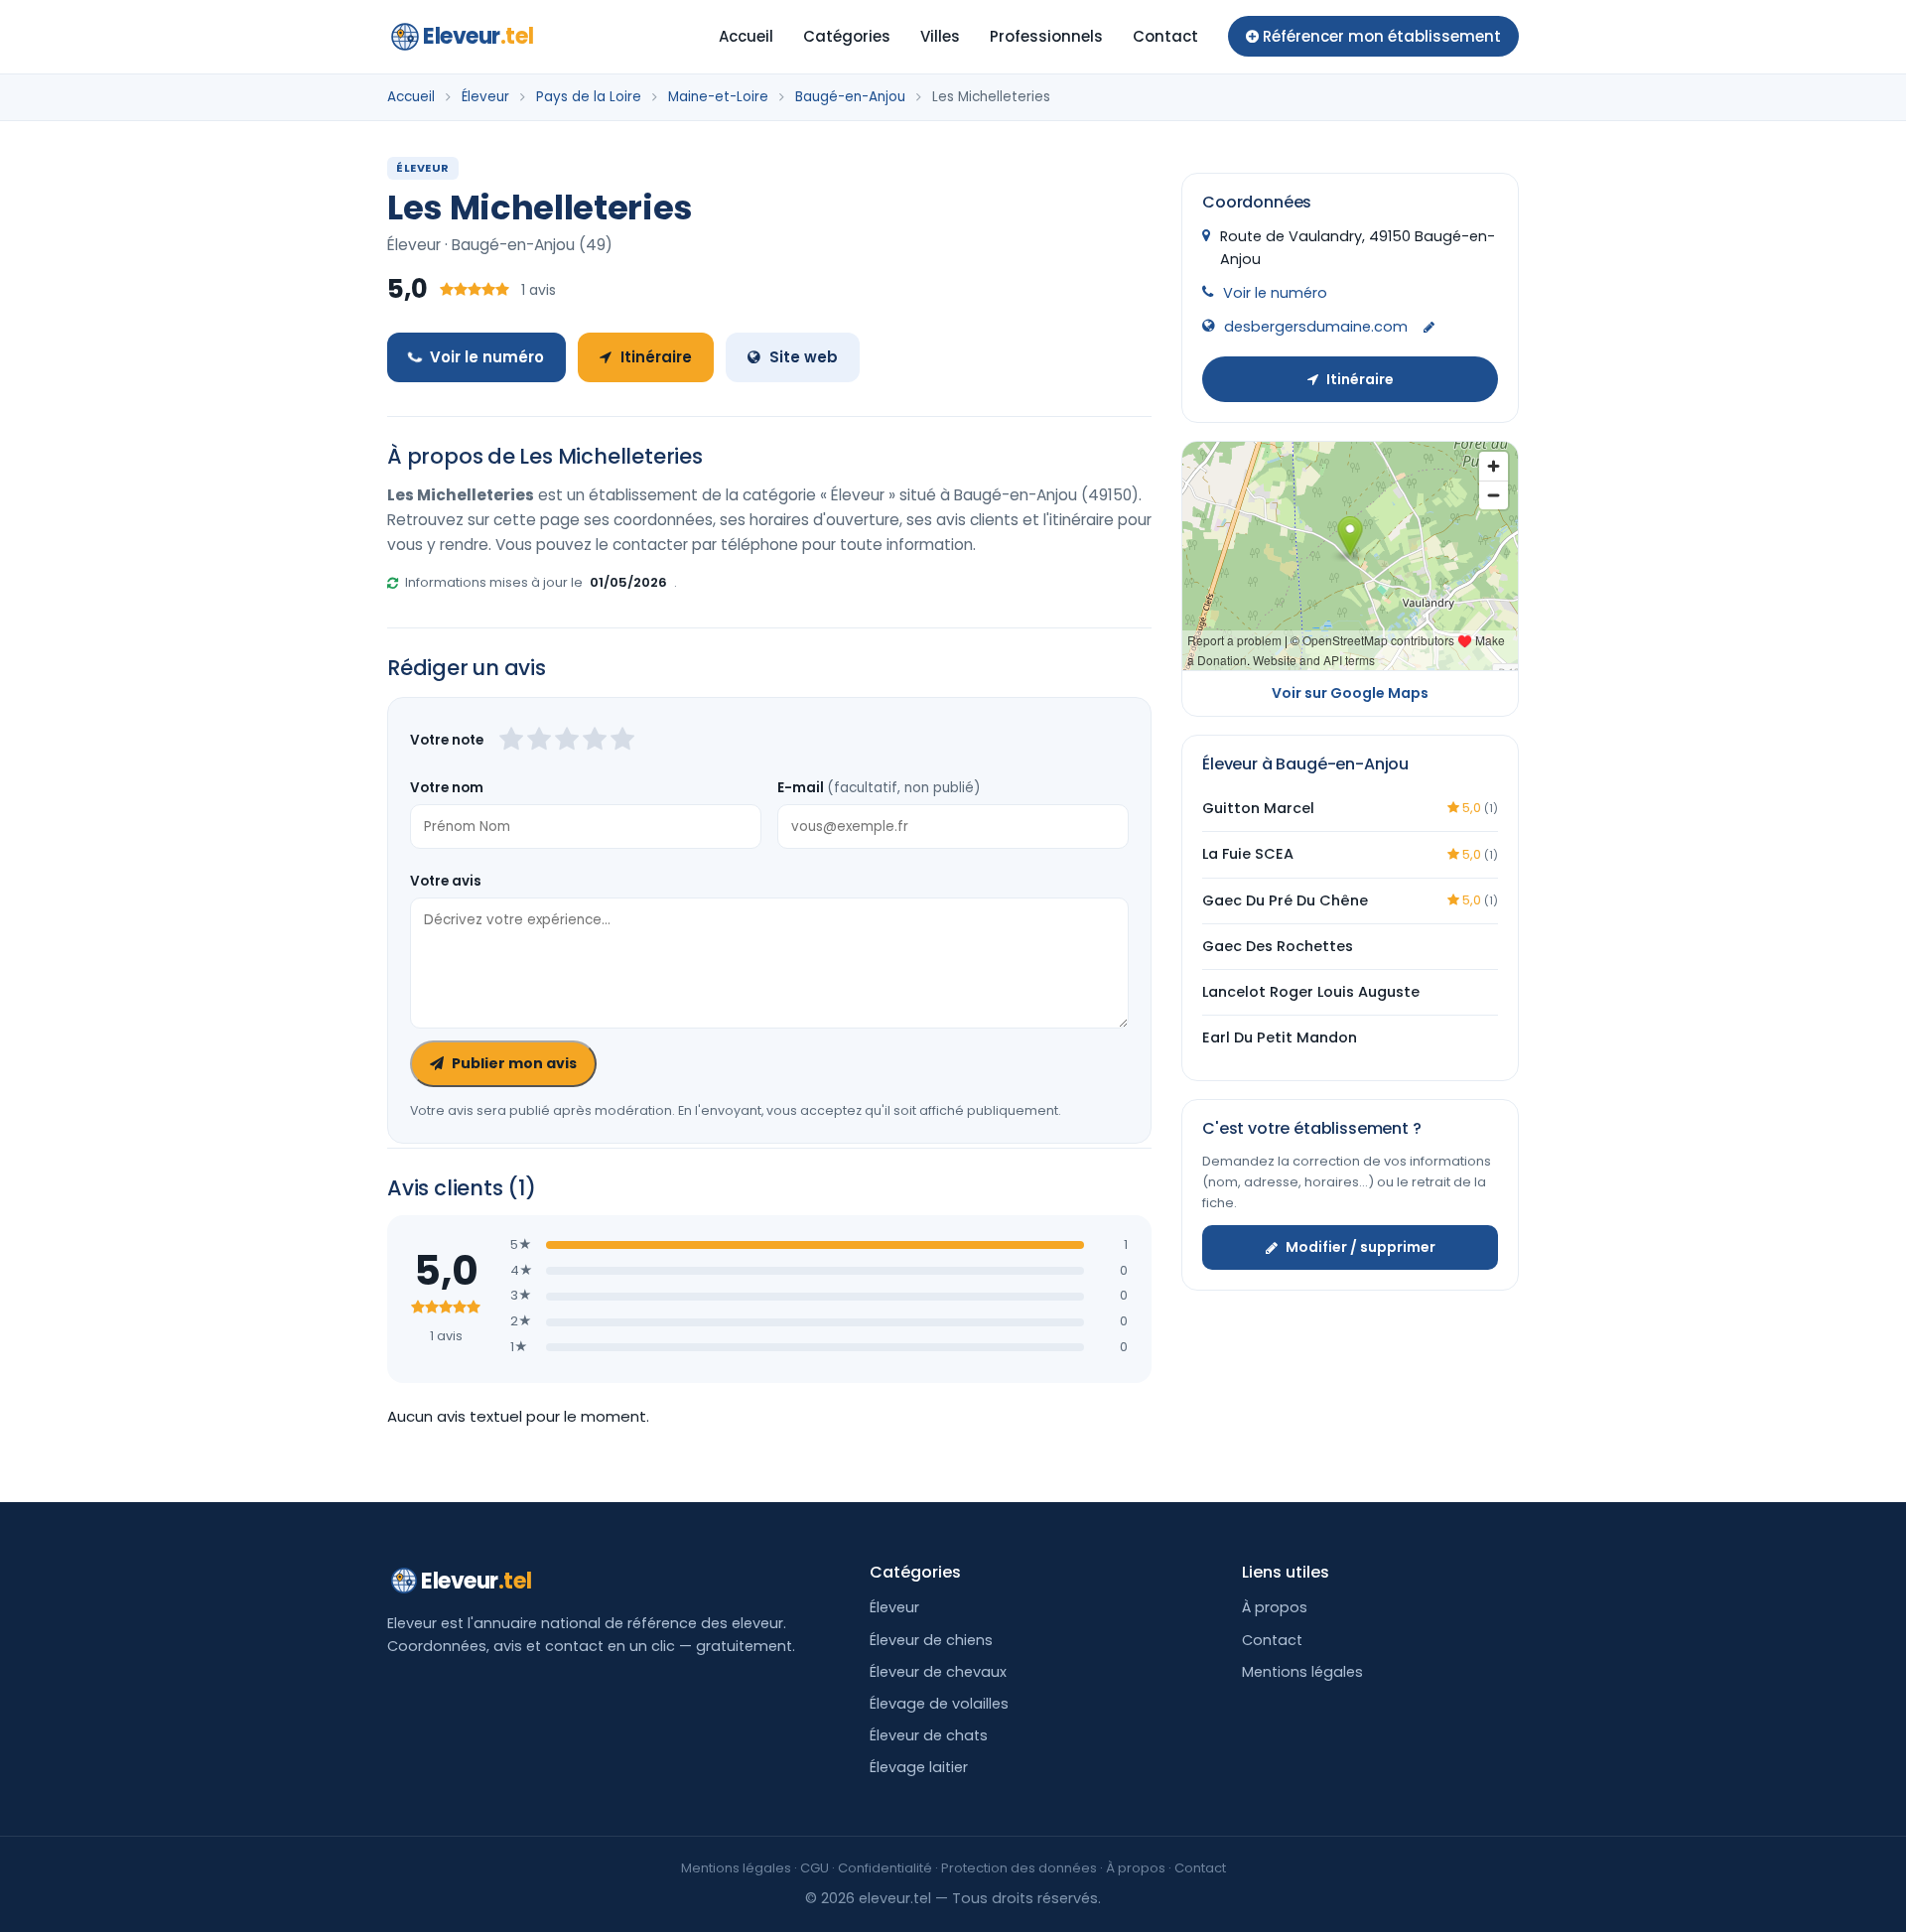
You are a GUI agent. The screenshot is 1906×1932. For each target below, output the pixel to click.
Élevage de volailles (939, 1704)
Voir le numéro (487, 357)
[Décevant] (511, 741)
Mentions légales (1302, 1672)
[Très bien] (595, 741)
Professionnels (1046, 36)
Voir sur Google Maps (1350, 693)
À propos (1275, 1607)
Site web (804, 357)
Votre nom (447, 788)
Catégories (847, 36)
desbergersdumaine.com (1316, 327)
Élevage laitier (919, 1767)
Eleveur (478, 36)
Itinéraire (656, 357)
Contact (1165, 36)
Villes (940, 36)
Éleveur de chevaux (938, 1672)
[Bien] (567, 741)
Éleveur (485, 97)
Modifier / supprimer (1361, 1247)
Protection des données (1019, 1868)
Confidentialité (885, 1868)
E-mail (879, 788)
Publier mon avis (514, 1063)
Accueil (746, 36)
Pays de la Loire (589, 97)
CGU (815, 1868)
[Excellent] (622, 741)
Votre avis (446, 881)
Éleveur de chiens (931, 1640)
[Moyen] (539, 741)
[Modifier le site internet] (1429, 328)
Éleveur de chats (929, 1735)
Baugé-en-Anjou (850, 97)
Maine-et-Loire (718, 97)
